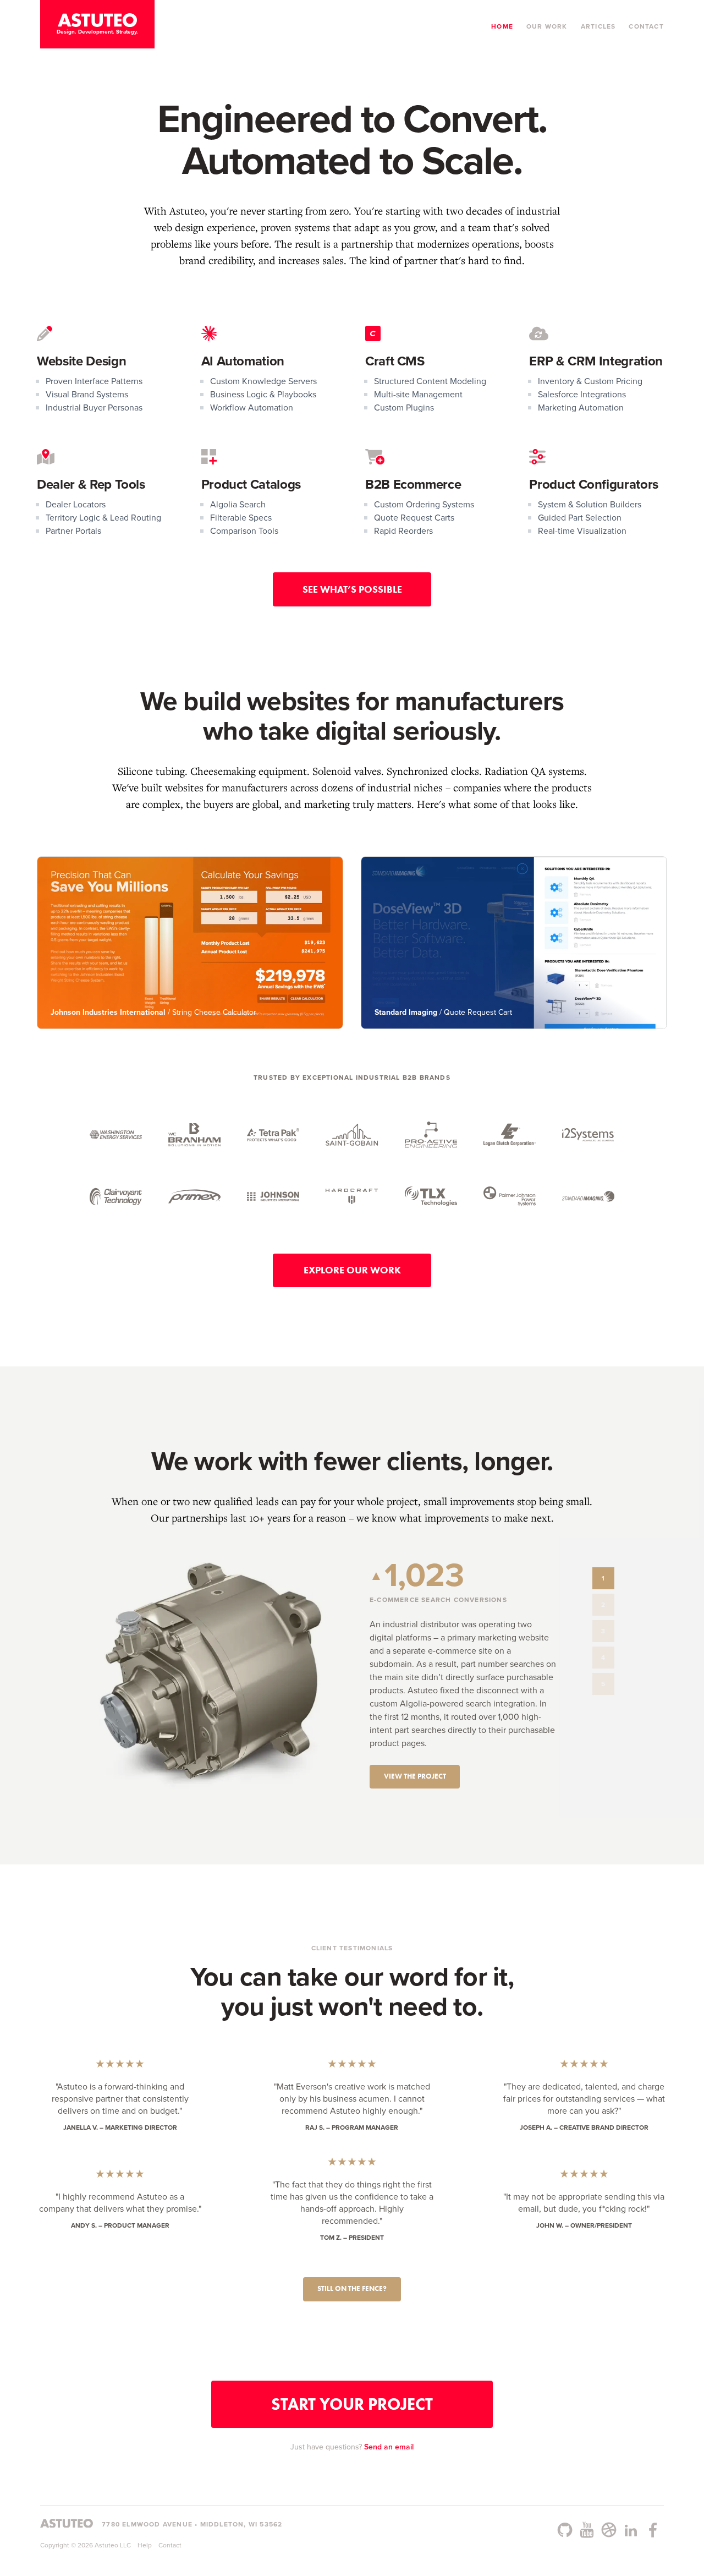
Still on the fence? (352, 2288)
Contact (646, 26)
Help (145, 2545)
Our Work (547, 26)
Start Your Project (352, 2404)
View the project (415, 1776)
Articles (598, 26)
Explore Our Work (352, 1270)
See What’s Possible (352, 589)
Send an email (389, 2447)
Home (502, 26)
